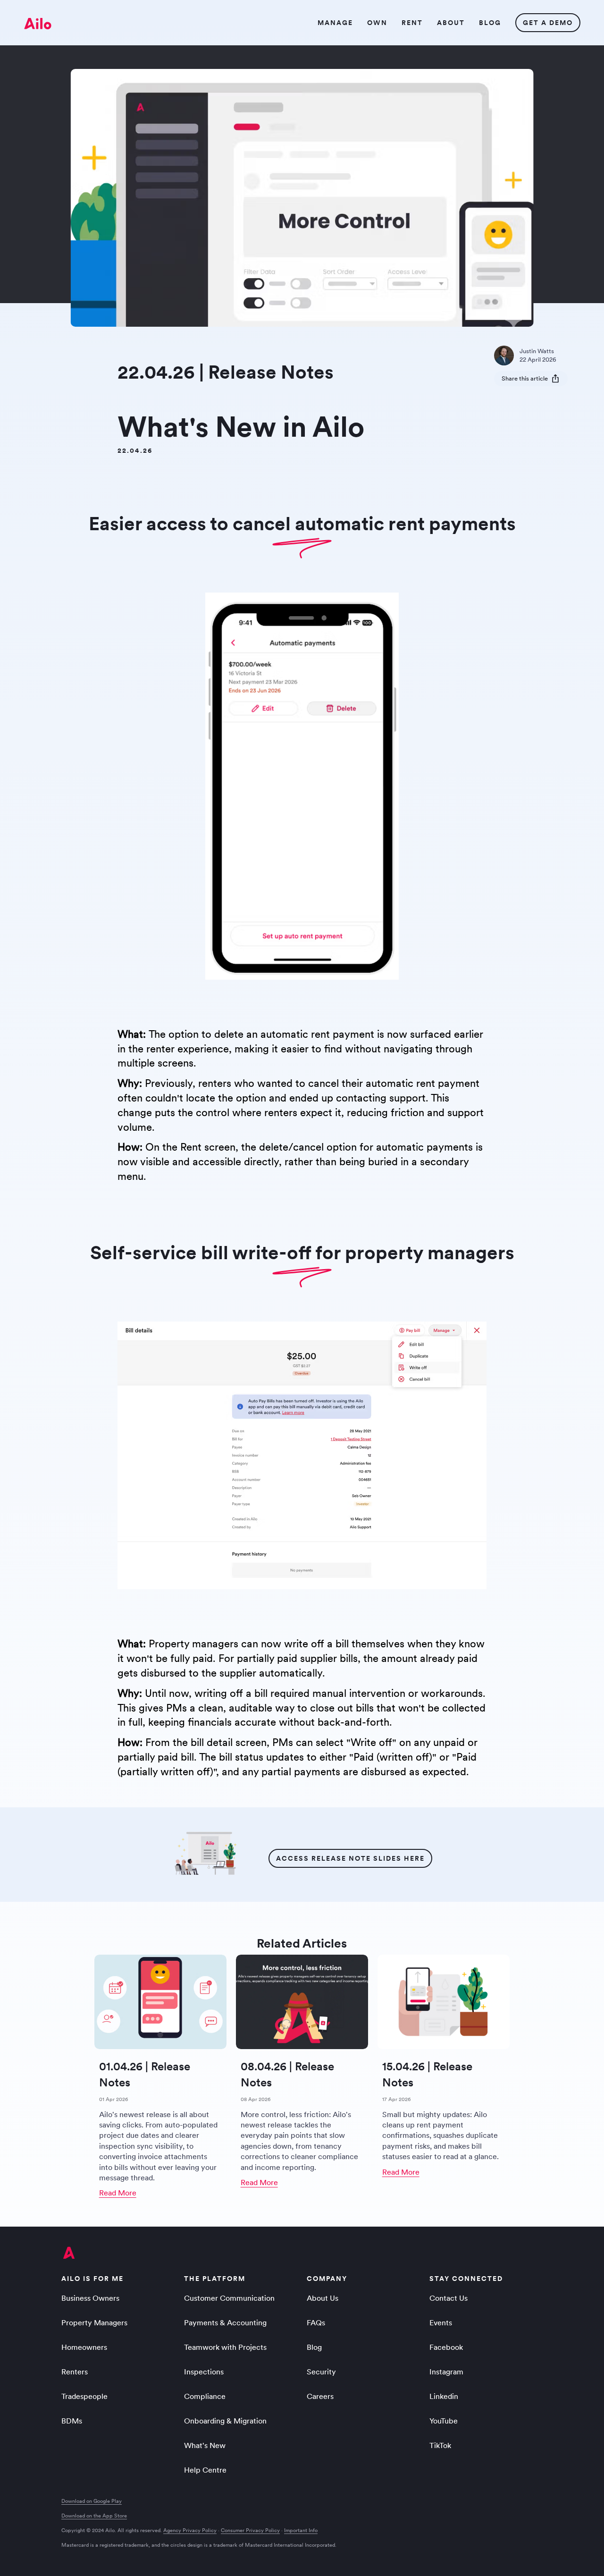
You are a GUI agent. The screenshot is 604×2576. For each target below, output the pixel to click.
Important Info (301, 2530)
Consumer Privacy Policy (250, 2530)
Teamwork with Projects (225, 2347)
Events (441, 2322)
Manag (335, 23)
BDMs (72, 2421)
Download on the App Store (94, 2516)
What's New (205, 2445)
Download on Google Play (92, 2501)
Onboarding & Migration (225, 2421)
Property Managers (94, 2322)
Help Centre (205, 2470)
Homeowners (84, 2347)
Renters (75, 2372)
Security (321, 2372)
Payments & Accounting (225, 2322)
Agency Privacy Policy (190, 2530)
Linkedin (444, 2396)
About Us (323, 2298)
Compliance (205, 2396)
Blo (490, 23)
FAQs (316, 2322)
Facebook (446, 2347)
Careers (320, 2396)
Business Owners (90, 2298)
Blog (314, 2347)
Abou (450, 23)
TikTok (440, 2445)
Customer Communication (229, 2298)
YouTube (444, 2421)
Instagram (446, 2372)
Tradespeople (84, 2396)
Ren (412, 23)
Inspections (204, 2372)
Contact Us (449, 2298)
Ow (377, 23)
